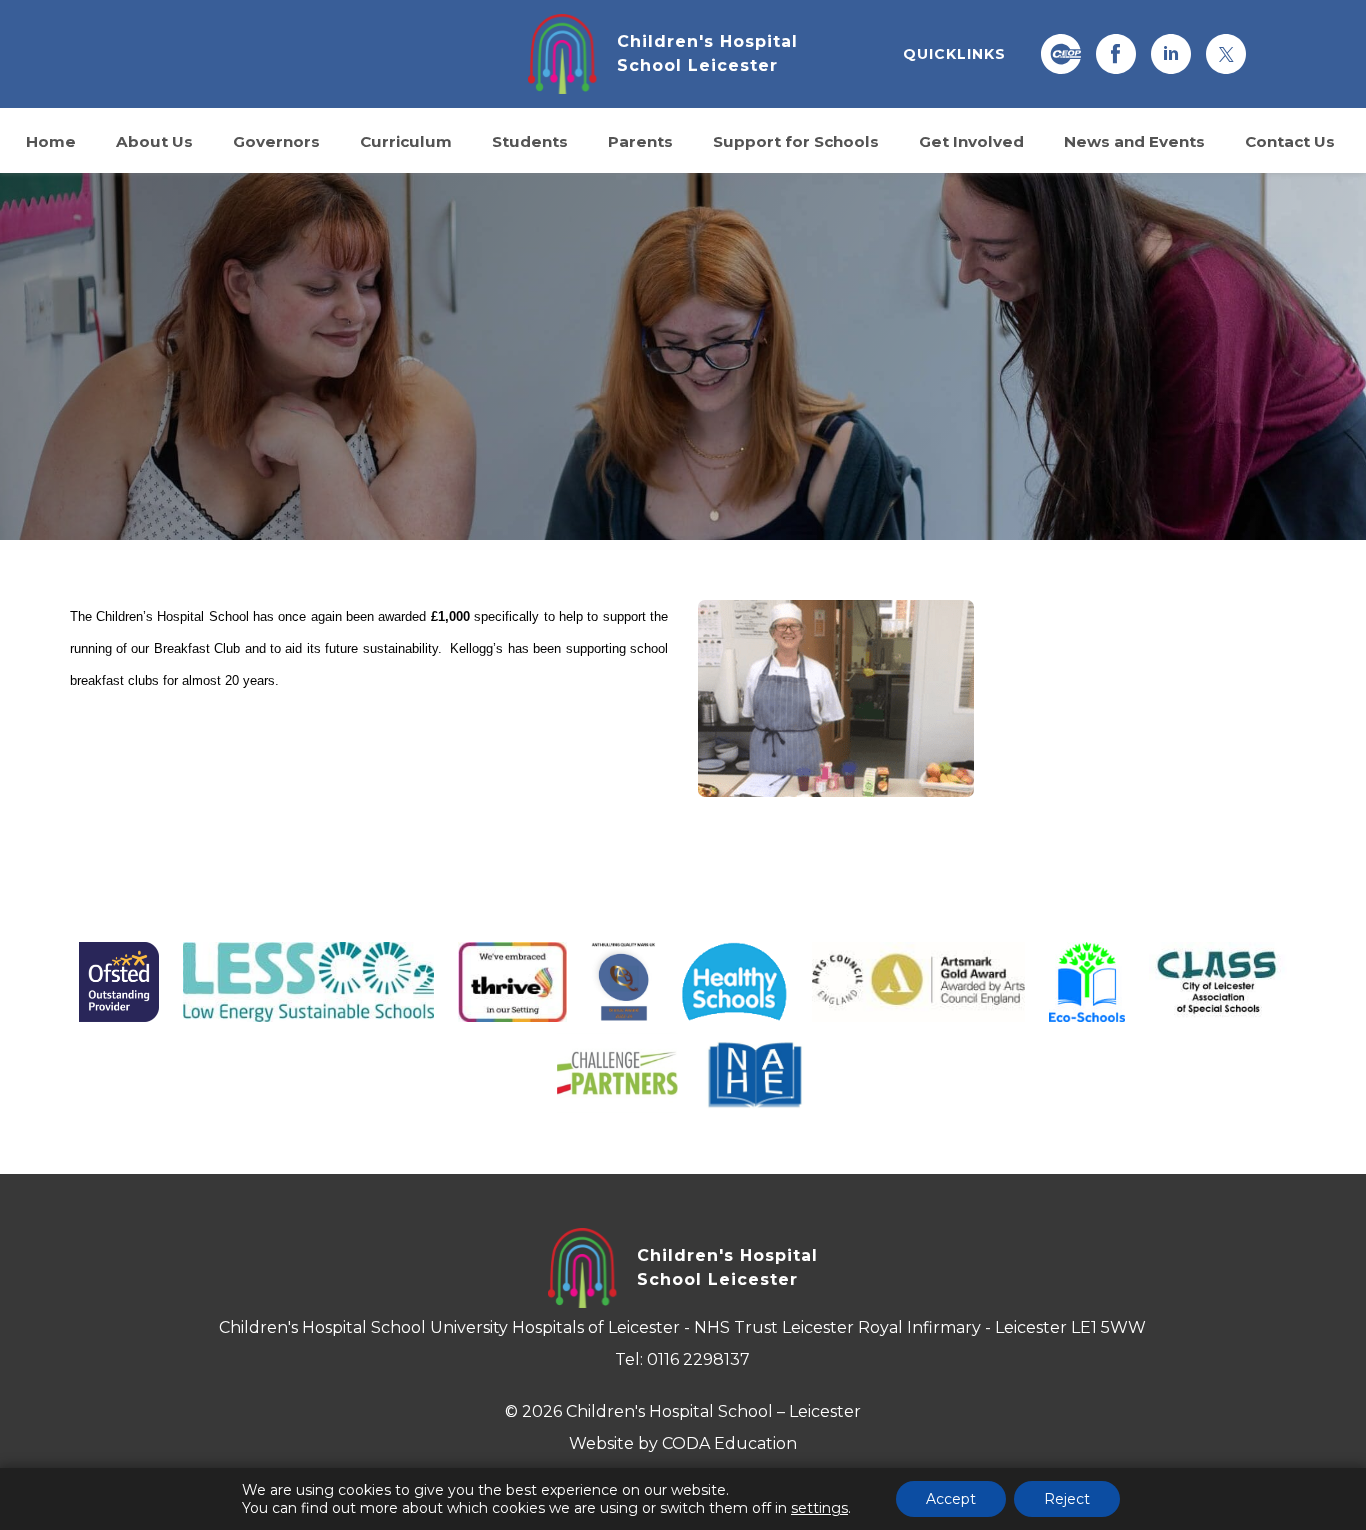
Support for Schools (796, 140)
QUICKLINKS (954, 54)
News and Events (1134, 140)
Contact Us (1290, 140)
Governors (276, 140)
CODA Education (729, 1443)
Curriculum (406, 140)
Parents (640, 140)
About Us (154, 140)
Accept (951, 1499)
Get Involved (971, 140)
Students (530, 140)
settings (819, 1508)
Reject (1067, 1499)
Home (51, 140)
